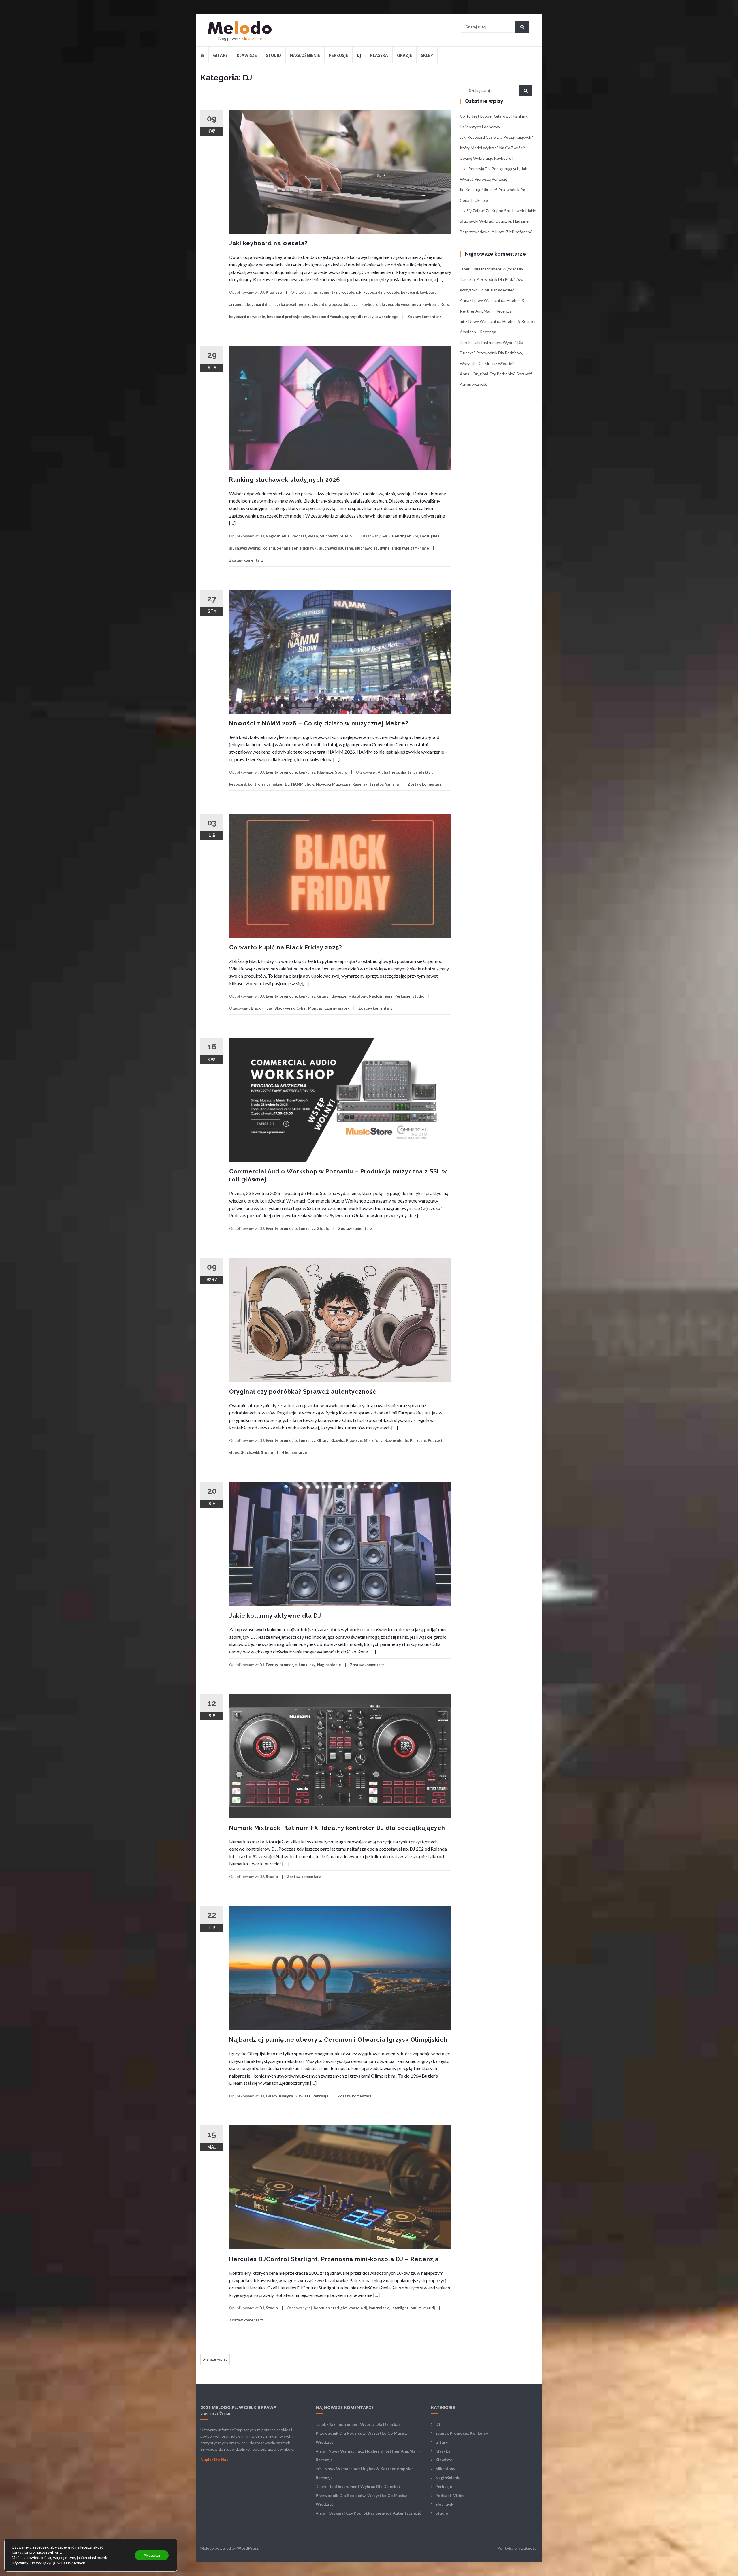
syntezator (373, 784)
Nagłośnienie (305, 55)
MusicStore (252, 38)
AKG (386, 536)
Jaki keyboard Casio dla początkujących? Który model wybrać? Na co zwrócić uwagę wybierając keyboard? (496, 148)
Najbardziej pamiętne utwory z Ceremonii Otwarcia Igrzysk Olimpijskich (338, 2040)
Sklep (427, 55)
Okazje (404, 55)
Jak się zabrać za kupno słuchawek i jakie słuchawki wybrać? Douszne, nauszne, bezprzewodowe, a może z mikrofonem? (498, 221)
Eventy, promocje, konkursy (291, 772)
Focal (424, 536)
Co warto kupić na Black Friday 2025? (286, 947)
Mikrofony (358, 996)
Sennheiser (287, 548)
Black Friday (262, 1008)
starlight (400, 2308)
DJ (359, 55)
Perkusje (338, 55)
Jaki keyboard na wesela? (268, 243)
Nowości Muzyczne (333, 784)
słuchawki (308, 548)
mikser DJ (280, 784)
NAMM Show (303, 784)
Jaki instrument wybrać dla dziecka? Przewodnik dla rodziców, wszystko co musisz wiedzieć (491, 279)
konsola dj (358, 2308)
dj (310, 2308)
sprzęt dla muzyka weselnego (372, 317)
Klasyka (379, 55)
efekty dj (427, 772)
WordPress (248, 2548)
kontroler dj (259, 784)
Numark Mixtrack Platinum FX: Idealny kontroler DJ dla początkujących (337, 1828)
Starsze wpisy (215, 2359)
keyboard (410, 292)
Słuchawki (329, 536)
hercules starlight (330, 2308)
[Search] (522, 27)
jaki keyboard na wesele (378, 292)
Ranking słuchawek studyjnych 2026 (285, 480)
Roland (269, 548)
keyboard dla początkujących (334, 304)
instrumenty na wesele (333, 292)
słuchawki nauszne (336, 548)
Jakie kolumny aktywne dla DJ (275, 1616)
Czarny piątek (337, 1008)
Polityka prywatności (517, 2548)
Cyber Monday (309, 1008)
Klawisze (247, 55)
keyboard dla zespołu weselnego (391, 304)
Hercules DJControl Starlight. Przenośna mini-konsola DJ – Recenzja (334, 2259)
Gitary (220, 55)
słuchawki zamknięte (410, 548)
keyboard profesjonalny (289, 317)
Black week (285, 1008)
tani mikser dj (423, 2308)
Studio (273, 55)
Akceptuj (152, 2555)
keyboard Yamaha (328, 317)
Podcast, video (305, 536)
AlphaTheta (388, 772)
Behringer (401, 536)
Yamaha (392, 784)
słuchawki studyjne (372, 548)
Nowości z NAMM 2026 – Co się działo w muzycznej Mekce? (319, 723)
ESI (415, 536)
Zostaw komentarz (424, 317)
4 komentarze (294, 1452)
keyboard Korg (436, 304)
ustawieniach (73, 2563)
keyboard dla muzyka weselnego (276, 304)
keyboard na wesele (247, 317)
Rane (357, 784)
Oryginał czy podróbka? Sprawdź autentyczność (303, 1392)
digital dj (409, 772)
